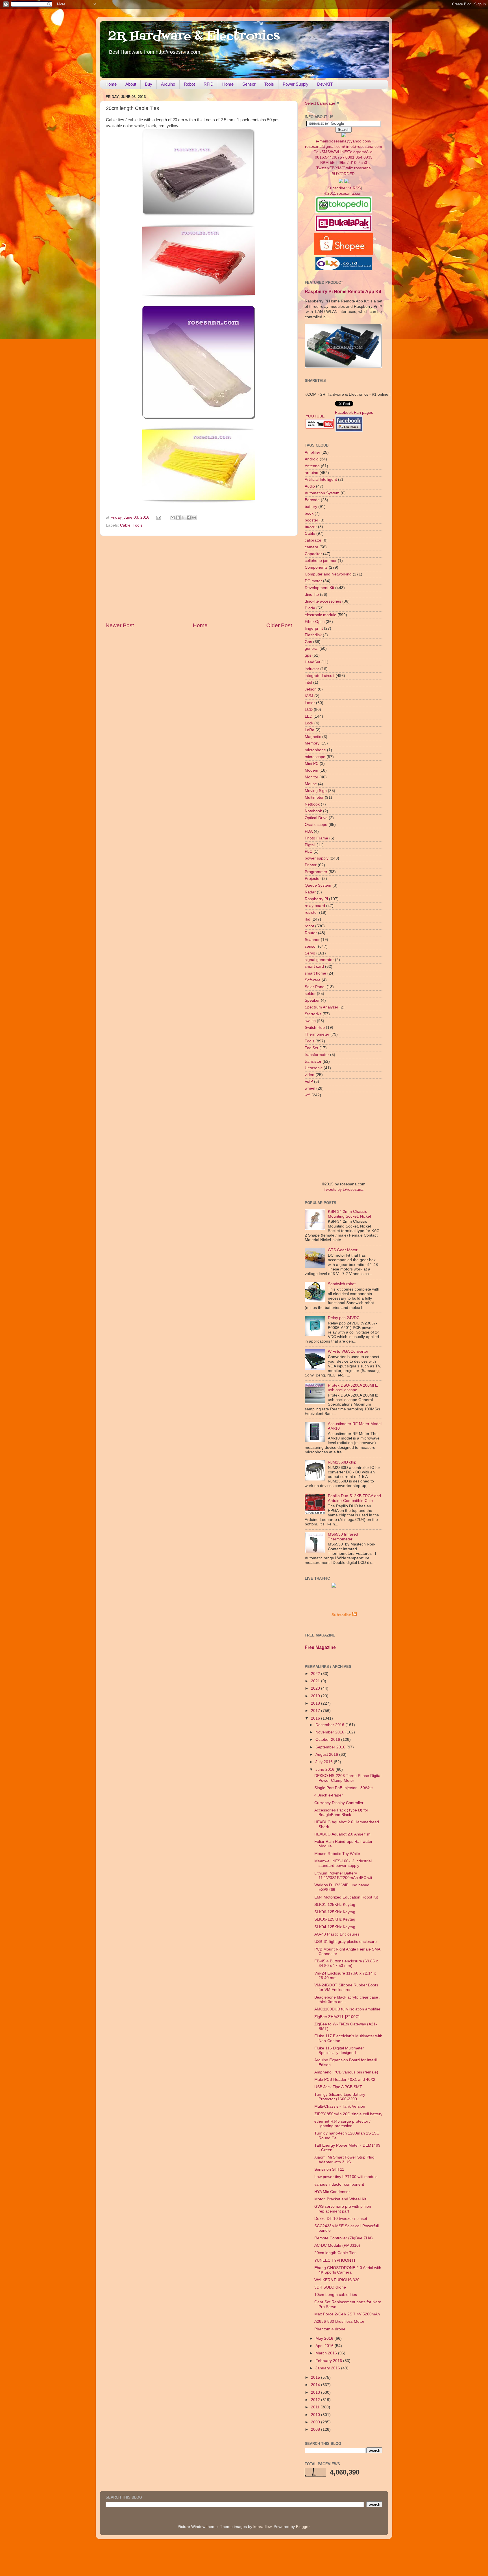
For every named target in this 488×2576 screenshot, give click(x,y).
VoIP (309, 1082)
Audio (310, 486)
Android (312, 459)
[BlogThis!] (178, 518)
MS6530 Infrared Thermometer (343, 1537)
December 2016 (330, 1725)
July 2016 (325, 1762)
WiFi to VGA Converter (348, 1351)
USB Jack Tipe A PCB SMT (338, 2087)
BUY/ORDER (343, 174)
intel (308, 682)
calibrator (313, 540)
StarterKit (313, 1014)
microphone (315, 750)
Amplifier (312, 452)
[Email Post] (159, 517)
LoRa (310, 730)
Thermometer (317, 1034)
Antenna (312, 466)
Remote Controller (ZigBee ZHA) (344, 2238)
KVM (309, 696)
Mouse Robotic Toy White (337, 1854)
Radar (310, 892)
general (311, 649)
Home (111, 84)
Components (316, 567)
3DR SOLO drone (330, 2287)
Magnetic (313, 737)
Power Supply (296, 84)
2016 (316, 1718)
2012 (316, 2400)
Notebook (313, 811)
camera (311, 547)
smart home (315, 973)
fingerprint (314, 628)
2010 (316, 2415)
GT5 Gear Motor (343, 1250)
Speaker (312, 1000)
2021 (316, 1681)
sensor (311, 946)
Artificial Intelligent (321, 480)
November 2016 (330, 1732)
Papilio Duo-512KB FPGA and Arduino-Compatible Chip (354, 1498)
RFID (209, 84)
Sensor (249, 84)
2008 (316, 2429)
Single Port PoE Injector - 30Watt (344, 1788)
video (310, 1075)
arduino (311, 473)
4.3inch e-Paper (329, 1795)
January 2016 (328, 2368)
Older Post (279, 625)
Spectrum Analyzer (322, 1007)
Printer (311, 865)
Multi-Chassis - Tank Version (340, 2106)
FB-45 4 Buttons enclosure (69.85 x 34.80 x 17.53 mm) (346, 1963)
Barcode (312, 500)
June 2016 (325, 1769)
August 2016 (327, 1755)
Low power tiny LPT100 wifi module (346, 2177)
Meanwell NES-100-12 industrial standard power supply (343, 1863)
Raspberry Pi (316, 899)
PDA (309, 831)
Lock (309, 723)
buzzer (311, 527)
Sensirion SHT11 (329, 2169)
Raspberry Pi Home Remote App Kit (343, 292)
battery (311, 507)
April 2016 (325, 2346)
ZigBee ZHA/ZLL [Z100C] (337, 2017)
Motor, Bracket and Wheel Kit (340, 2199)
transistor (313, 1061)
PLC (309, 851)
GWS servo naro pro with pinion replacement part (343, 2209)
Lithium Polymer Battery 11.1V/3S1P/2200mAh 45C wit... (345, 1875)
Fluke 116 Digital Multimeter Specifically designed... (339, 2050)
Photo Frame (316, 838)
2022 (316, 1674)
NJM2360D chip (342, 1462)
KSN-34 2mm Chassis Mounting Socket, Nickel (349, 1214)
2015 (316, 2377)
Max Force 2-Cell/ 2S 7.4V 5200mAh (347, 2314)
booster (311, 520)
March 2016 (327, 2353)
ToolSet (311, 1048)
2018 (316, 1703)
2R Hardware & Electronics (194, 36)
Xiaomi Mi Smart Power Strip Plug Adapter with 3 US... (344, 2160)
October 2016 (328, 1740)
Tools (269, 84)
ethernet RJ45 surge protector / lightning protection (342, 2124)
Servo (310, 953)
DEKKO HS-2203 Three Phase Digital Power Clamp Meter (348, 1778)
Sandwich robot (342, 1284)
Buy (149, 84)
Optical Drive (316, 818)
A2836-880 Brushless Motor (339, 2321)
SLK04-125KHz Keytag (335, 1927)
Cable (125, 525)
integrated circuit (320, 676)
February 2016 (329, 2361)
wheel (310, 1088)
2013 (316, 2392)
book (309, 513)
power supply (317, 858)
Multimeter (314, 797)
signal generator (319, 960)
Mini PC (312, 764)
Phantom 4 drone (330, 2329)
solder (310, 994)
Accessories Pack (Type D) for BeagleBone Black (341, 1812)
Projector (313, 879)
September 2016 (331, 1747)
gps (308, 655)
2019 (316, 1696)
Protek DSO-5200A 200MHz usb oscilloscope (353, 1388)
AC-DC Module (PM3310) (337, 2245)
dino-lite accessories (323, 601)
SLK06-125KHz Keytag (335, 1912)
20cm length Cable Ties (335, 2253)
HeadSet (312, 662)
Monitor (311, 777)
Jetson (311, 689)
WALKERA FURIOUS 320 (337, 2280)
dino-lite (312, 595)
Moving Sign (316, 791)
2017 (316, 1711)
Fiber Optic (315, 622)
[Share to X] (183, 518)
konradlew (262, 2527)
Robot (189, 84)
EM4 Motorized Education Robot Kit (346, 1897)
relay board (315, 906)
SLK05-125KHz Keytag (335, 1919)
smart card (314, 966)
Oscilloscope (316, 825)
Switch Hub (315, 1028)
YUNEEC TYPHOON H (335, 2260)
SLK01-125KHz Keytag (335, 1905)
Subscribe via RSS (344, 188)
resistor (311, 913)
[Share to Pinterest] (194, 518)
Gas (308, 642)
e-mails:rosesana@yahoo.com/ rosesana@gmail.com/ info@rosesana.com (344, 154)
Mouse (311, 784)
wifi (308, 1095)
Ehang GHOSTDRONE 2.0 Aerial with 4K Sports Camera (348, 2270)
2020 (316, 1688)
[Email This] (173, 518)
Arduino (168, 84)
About (131, 84)
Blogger (303, 2527)
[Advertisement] (199, 579)
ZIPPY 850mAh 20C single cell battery (348, 2114)
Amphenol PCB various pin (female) (346, 2072)
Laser (310, 703)
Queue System (318, 885)
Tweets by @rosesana (344, 1189)
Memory (312, 743)
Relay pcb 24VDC (344, 1318)
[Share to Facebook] (189, 518)
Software (313, 980)
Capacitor (313, 554)
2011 (316, 2407)
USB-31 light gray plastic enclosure (346, 1942)
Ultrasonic (314, 1068)
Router (311, 933)
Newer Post (120, 625)
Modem (311, 770)
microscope (315, 757)
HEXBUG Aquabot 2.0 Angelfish (342, 1834)
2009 (316, 2422)
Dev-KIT (325, 84)
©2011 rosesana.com (344, 193)
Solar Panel (315, 987)
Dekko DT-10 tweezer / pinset (341, 2219)
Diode (310, 608)
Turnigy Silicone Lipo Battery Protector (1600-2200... (340, 2097)
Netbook (312, 804)
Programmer (316, 872)
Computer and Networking (328, 574)
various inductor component (339, 2184)
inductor (312, 669)
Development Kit (319, 588)
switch (310, 1021)
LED (309, 716)
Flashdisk (313, 635)
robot (309, 926)
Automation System (322, 493)
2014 (316, 2385)
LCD (309, 710)
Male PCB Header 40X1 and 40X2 (345, 2080)
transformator (317, 1055)
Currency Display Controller (339, 1803)
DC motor (313, 581)
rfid (308, 919)
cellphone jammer (321, 561)
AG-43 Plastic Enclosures (337, 1934)
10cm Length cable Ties (336, 2295)
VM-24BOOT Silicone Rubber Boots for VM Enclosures (346, 1987)
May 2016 (325, 2338)
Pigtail (310, 845)
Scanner (312, 940)
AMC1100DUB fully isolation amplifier (347, 2009)
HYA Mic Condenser (332, 2192)
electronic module (321, 615)
